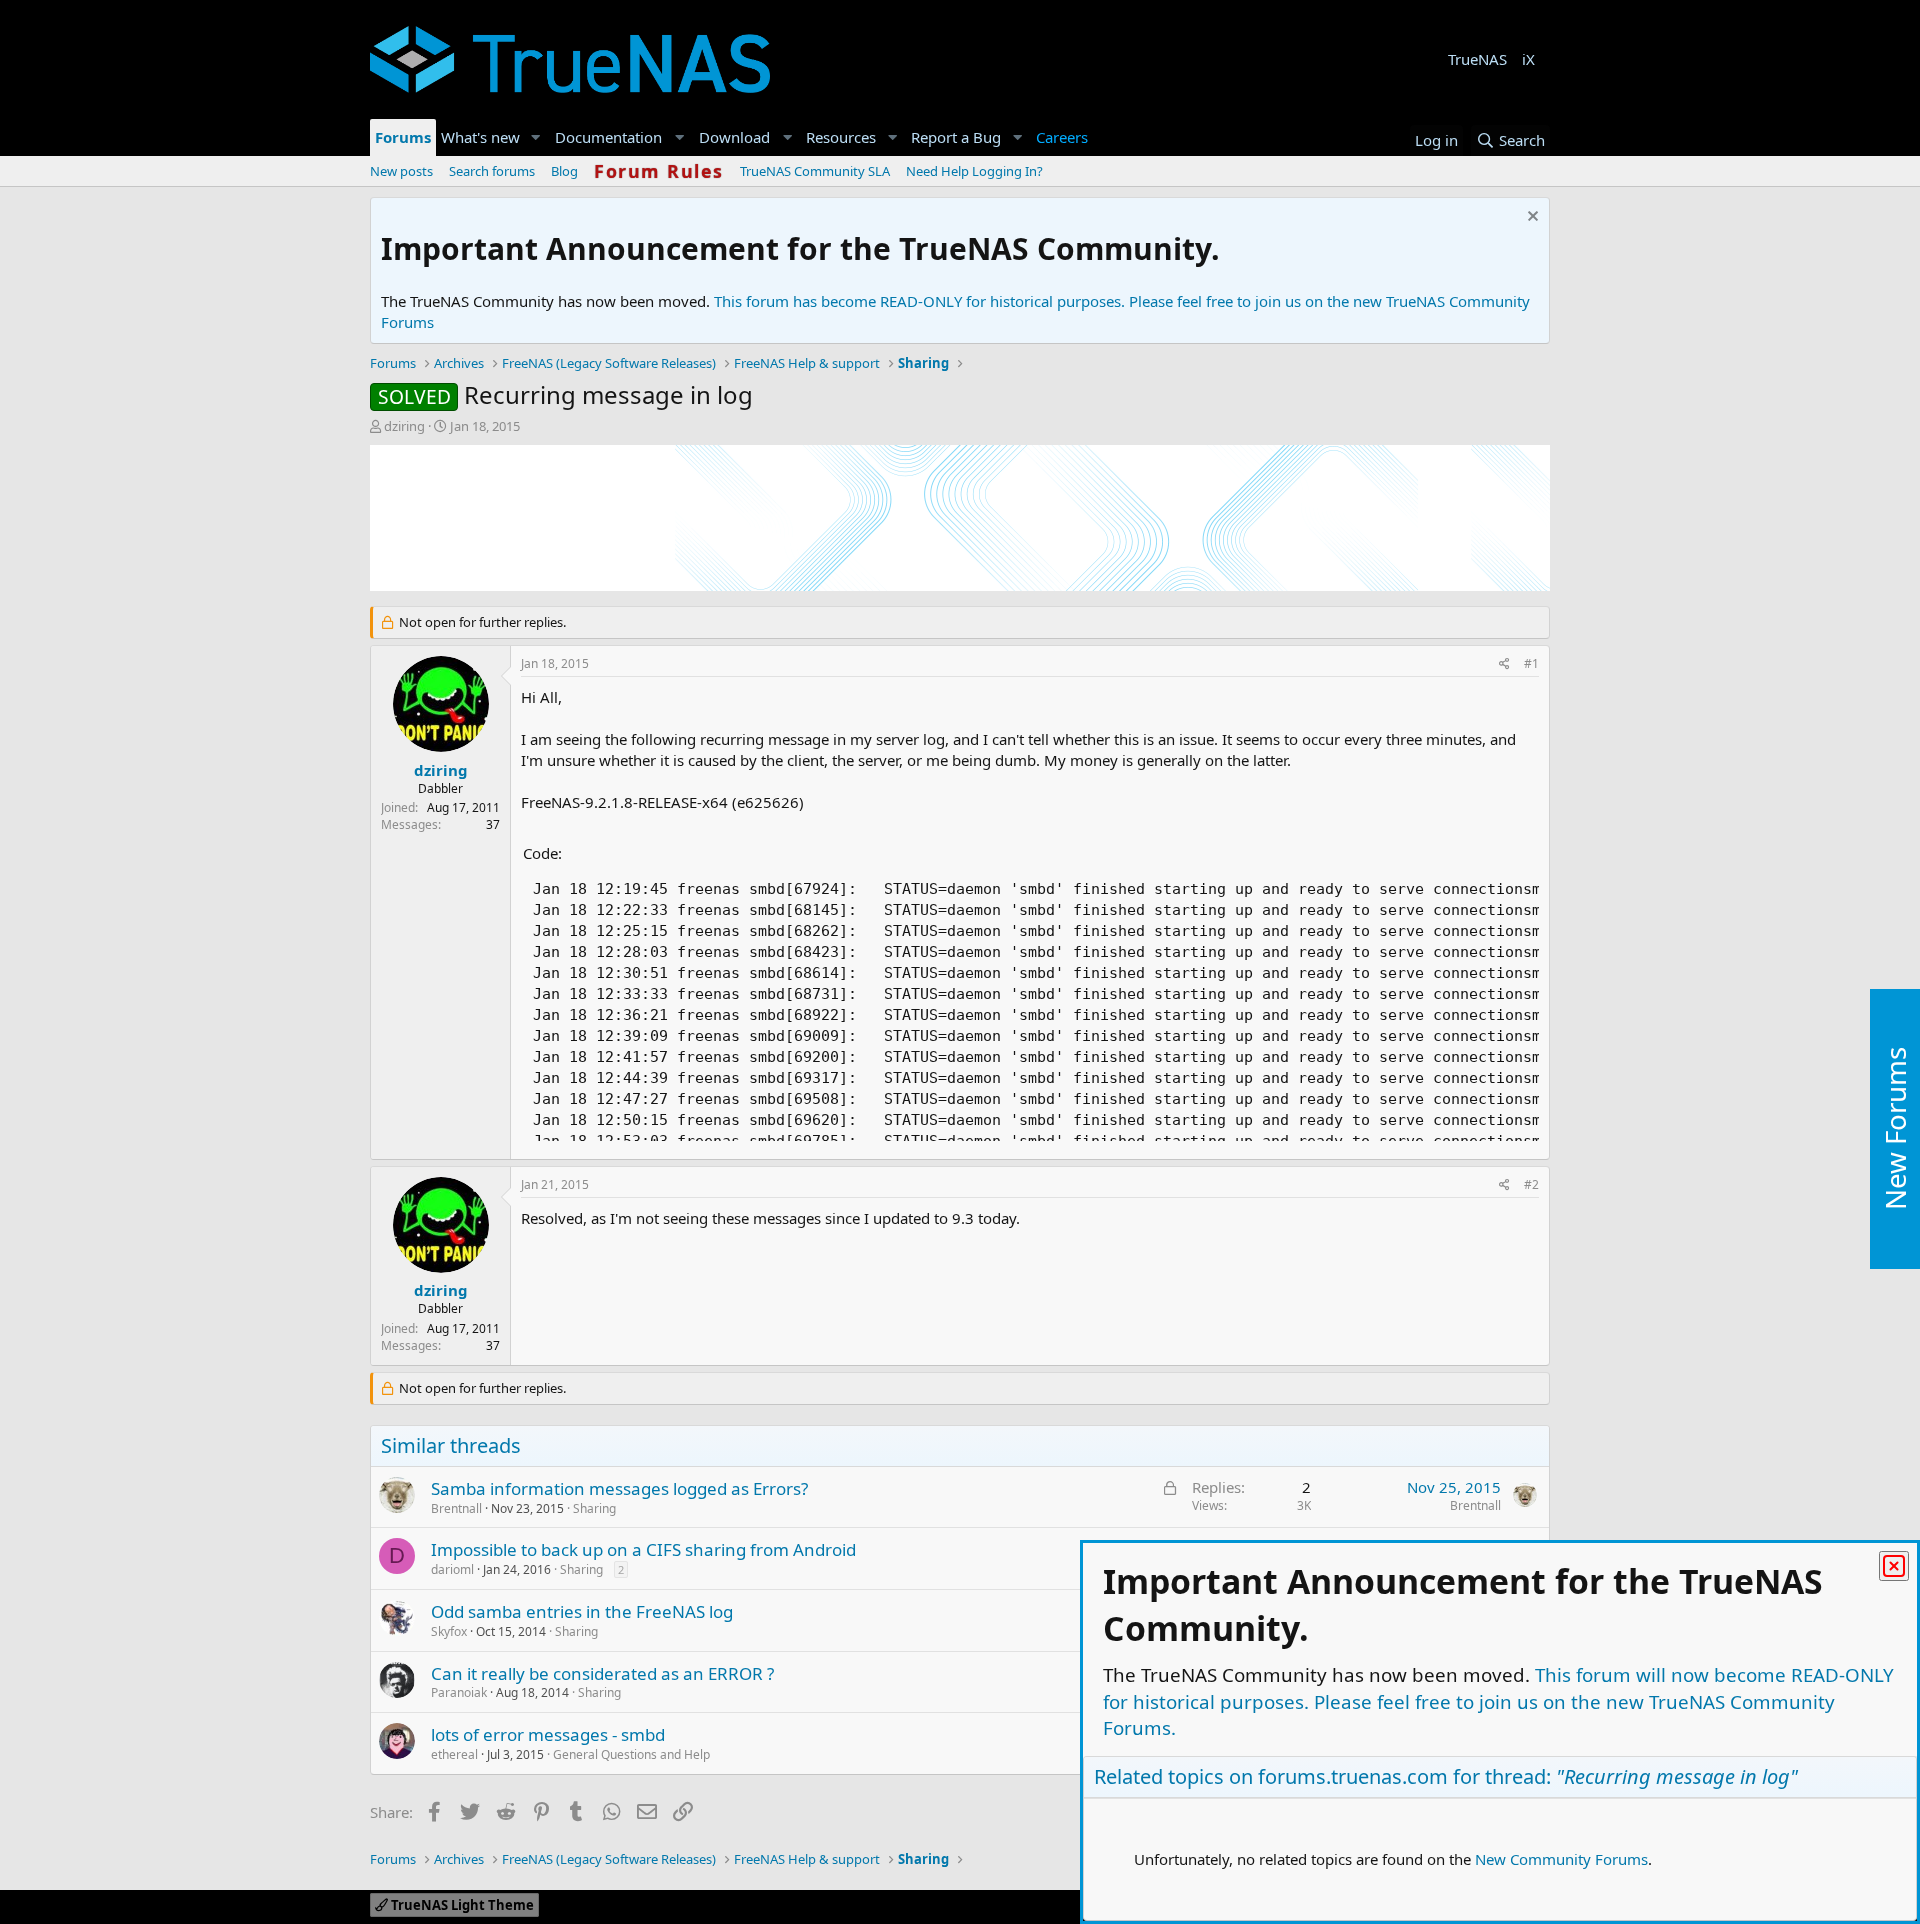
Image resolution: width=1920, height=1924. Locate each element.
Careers (1062, 137)
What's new (480, 137)
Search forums (492, 171)
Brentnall (456, 1508)
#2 (1531, 1184)
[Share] (1504, 664)
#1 (1531, 663)
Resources (841, 137)
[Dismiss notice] (1530, 218)
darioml (452, 1569)
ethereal (454, 1754)
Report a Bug (956, 137)
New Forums (1895, 1129)
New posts (401, 171)
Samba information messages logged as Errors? (619, 1488)
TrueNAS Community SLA (815, 171)
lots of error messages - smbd (548, 1734)
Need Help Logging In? (974, 171)
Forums (403, 137)
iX (1528, 59)
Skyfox (449, 1631)
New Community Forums (1561, 1859)
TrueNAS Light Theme (461, 1905)
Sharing (594, 1508)
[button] (536, 137)
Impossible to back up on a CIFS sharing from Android (643, 1549)
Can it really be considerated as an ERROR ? (602, 1673)
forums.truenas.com (1353, 1776)
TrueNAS (1477, 59)
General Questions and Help (631, 1754)
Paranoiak (459, 1692)
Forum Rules (659, 171)
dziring (404, 426)
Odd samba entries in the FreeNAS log (582, 1611)
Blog (564, 171)
